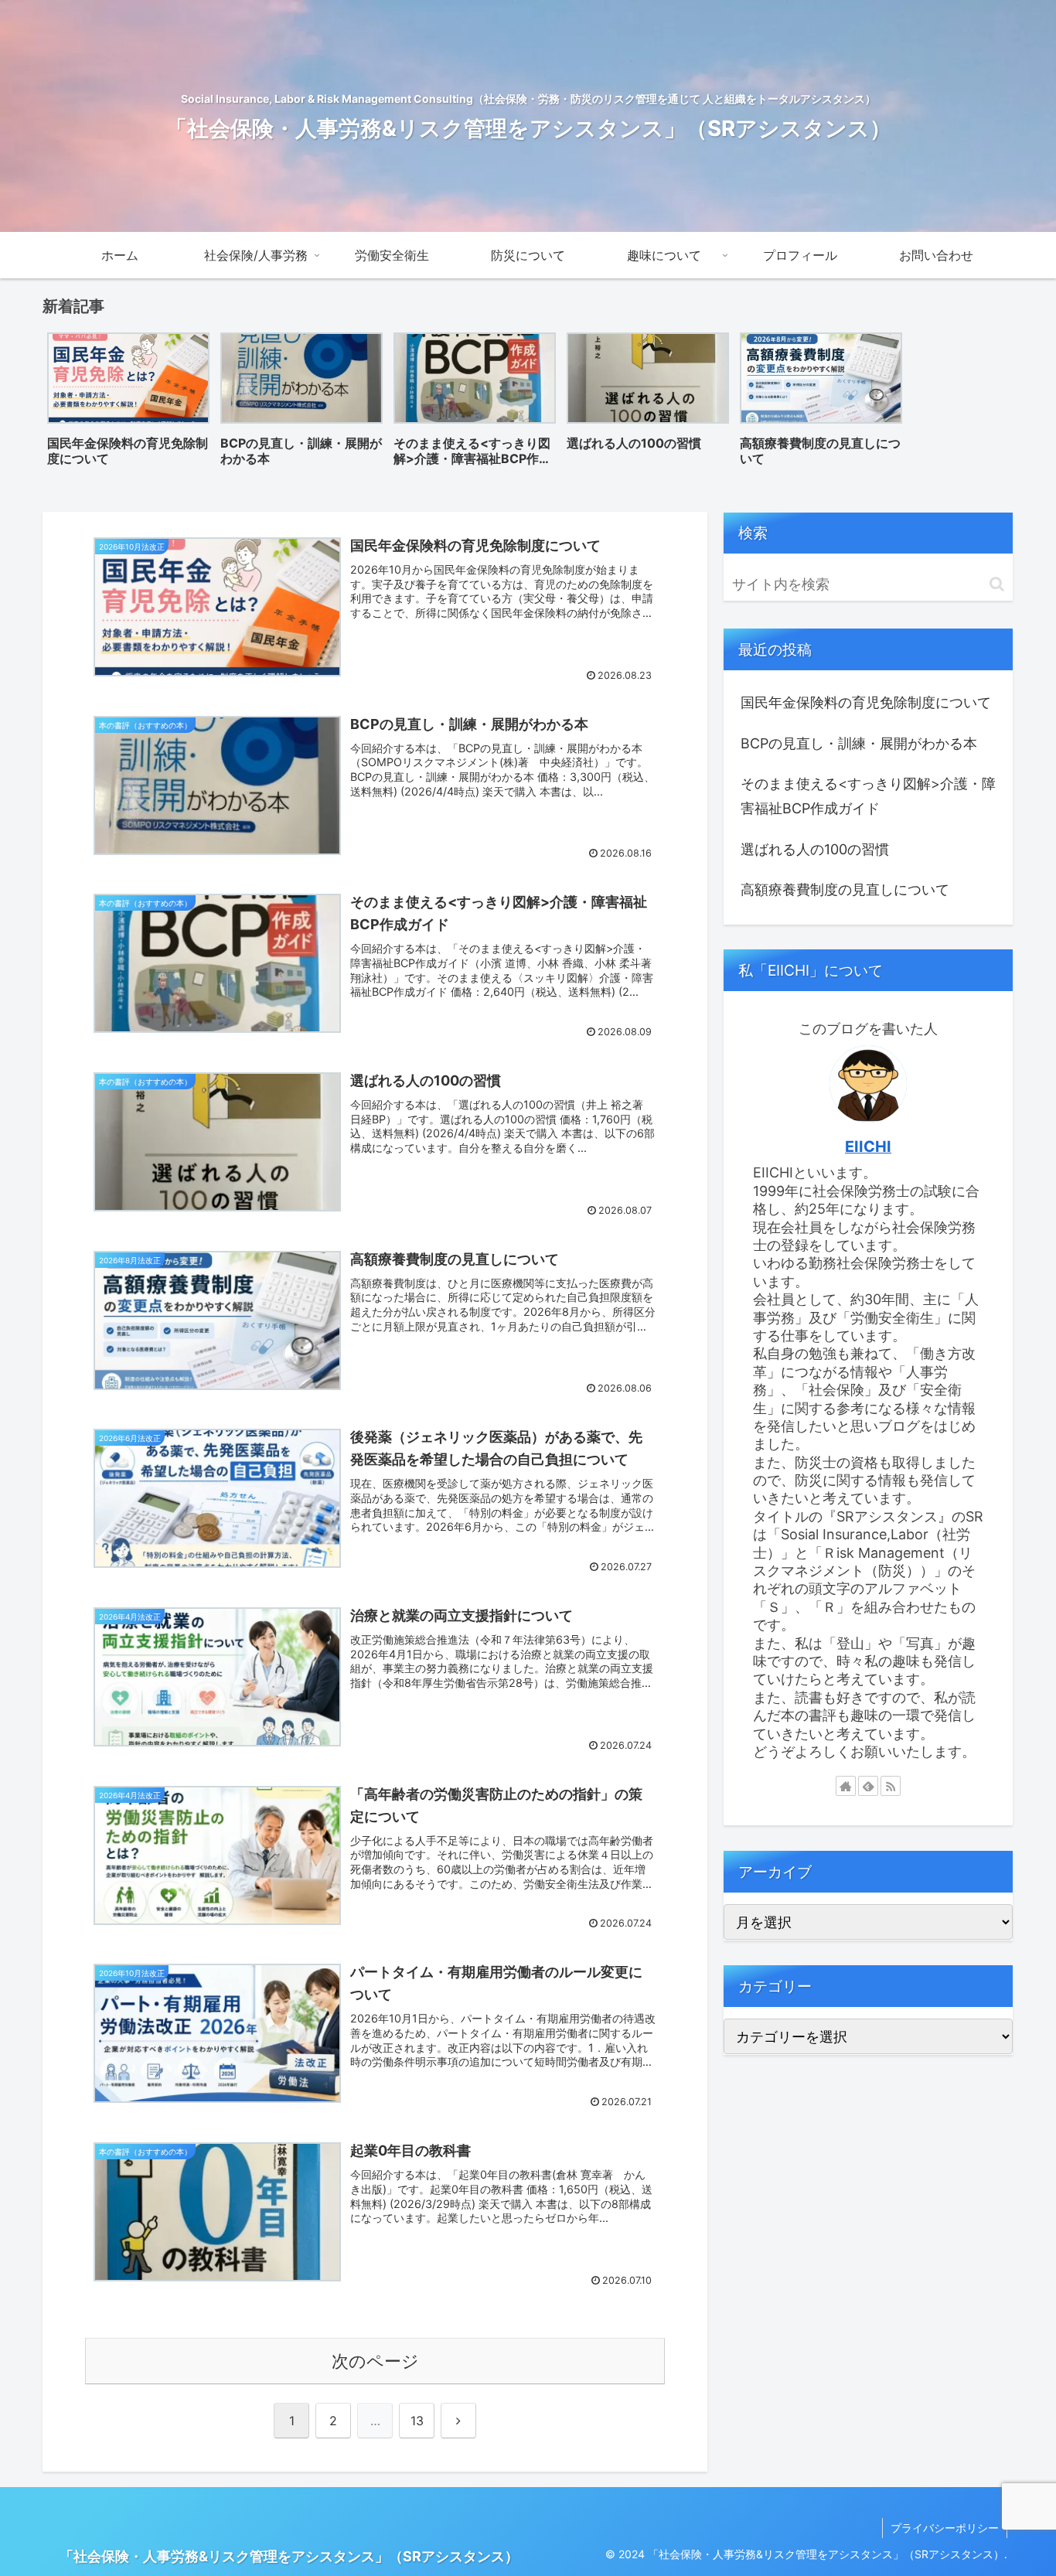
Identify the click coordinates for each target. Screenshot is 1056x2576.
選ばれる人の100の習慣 (815, 849)
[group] (128, 405)
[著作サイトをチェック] (846, 1786)
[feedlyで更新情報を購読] (868, 1786)
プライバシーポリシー (945, 2528)
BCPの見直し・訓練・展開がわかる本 (859, 743)
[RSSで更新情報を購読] (891, 1786)
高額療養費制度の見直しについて (845, 889)
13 (417, 2421)
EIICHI (868, 1147)
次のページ (375, 2361)
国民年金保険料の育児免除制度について (866, 702)
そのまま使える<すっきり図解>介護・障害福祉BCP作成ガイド (868, 796)
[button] (997, 584)
